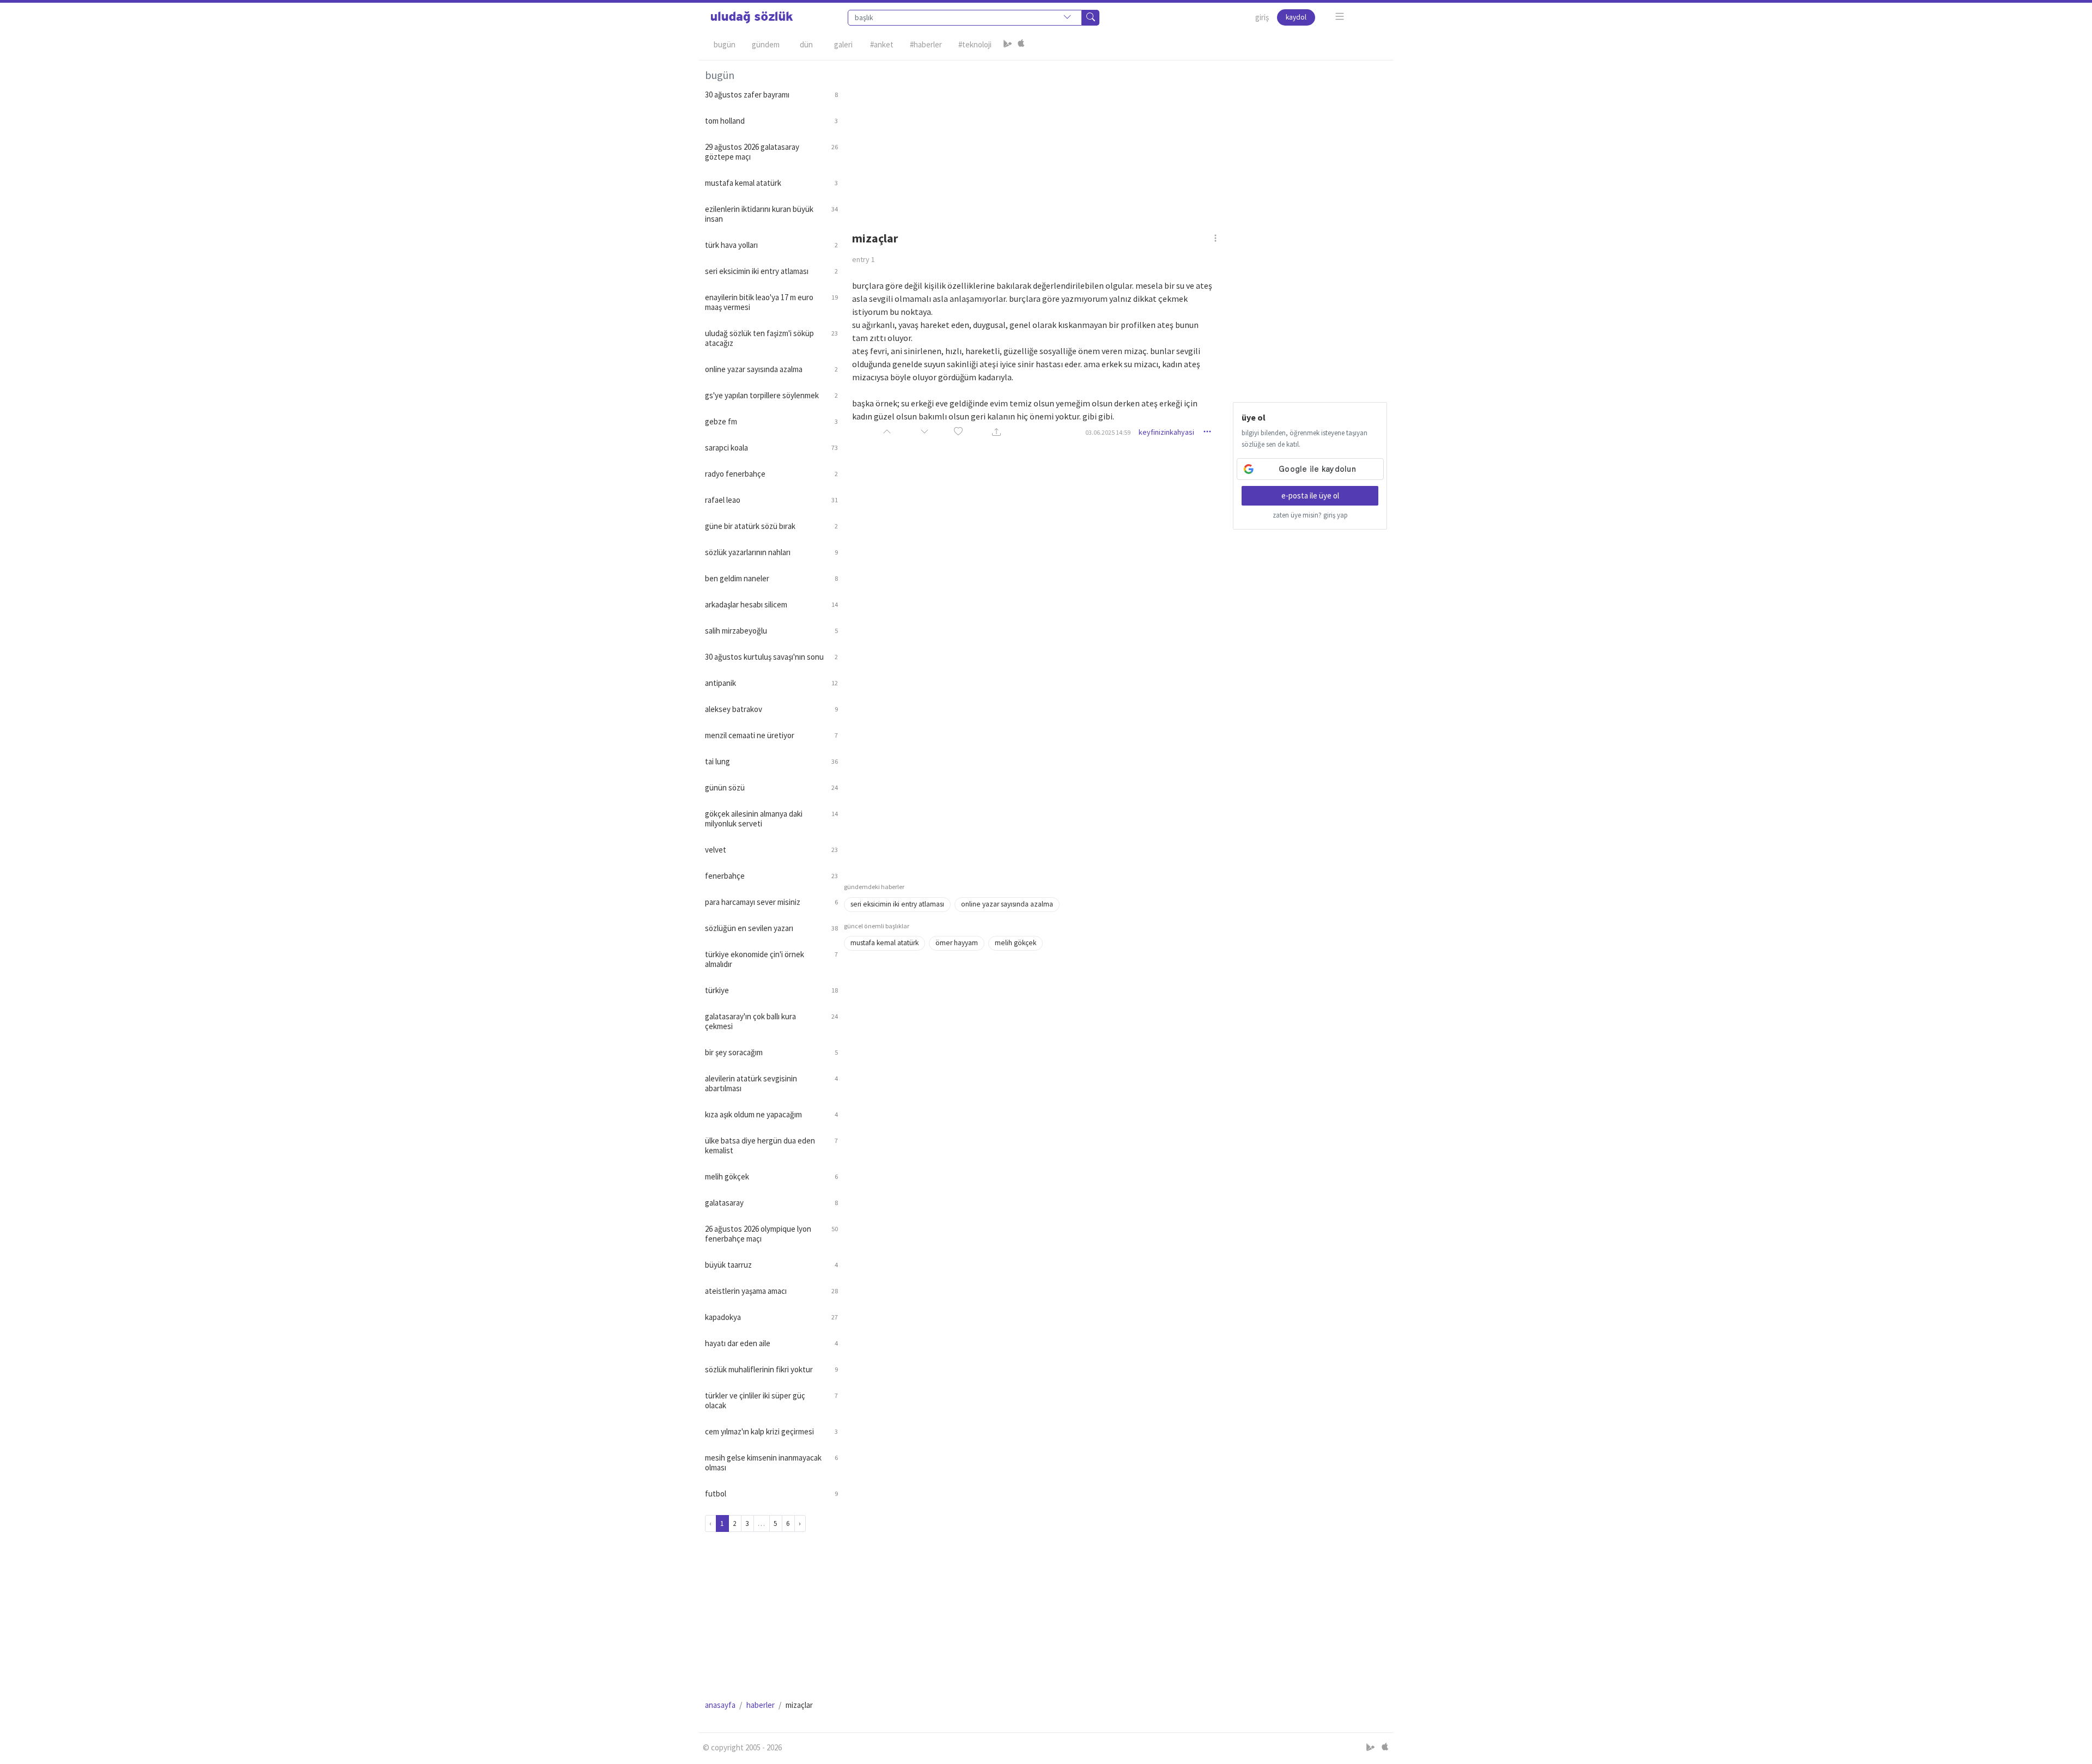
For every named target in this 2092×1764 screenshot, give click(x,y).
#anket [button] (882, 44)
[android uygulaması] (1008, 45)
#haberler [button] (926, 44)
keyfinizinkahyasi (1166, 432)
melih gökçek (1015, 943)
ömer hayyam (957, 943)
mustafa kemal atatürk (884, 943)
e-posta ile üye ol (1310, 495)
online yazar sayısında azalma (1007, 904)
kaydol (1296, 17)
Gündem (766, 44)
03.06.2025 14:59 (1108, 432)
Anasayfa (720, 1705)
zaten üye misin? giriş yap (1310, 515)
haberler (761, 1705)
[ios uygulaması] (1021, 45)
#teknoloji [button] (975, 44)
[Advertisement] (1116, 137)
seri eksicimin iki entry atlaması (897, 904)
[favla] (958, 432)
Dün (806, 44)
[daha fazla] (1340, 17)
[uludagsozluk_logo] (752, 17)
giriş (1262, 17)
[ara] (1091, 18)
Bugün (725, 44)
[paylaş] (996, 432)
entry (863, 259)
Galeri (843, 44)
